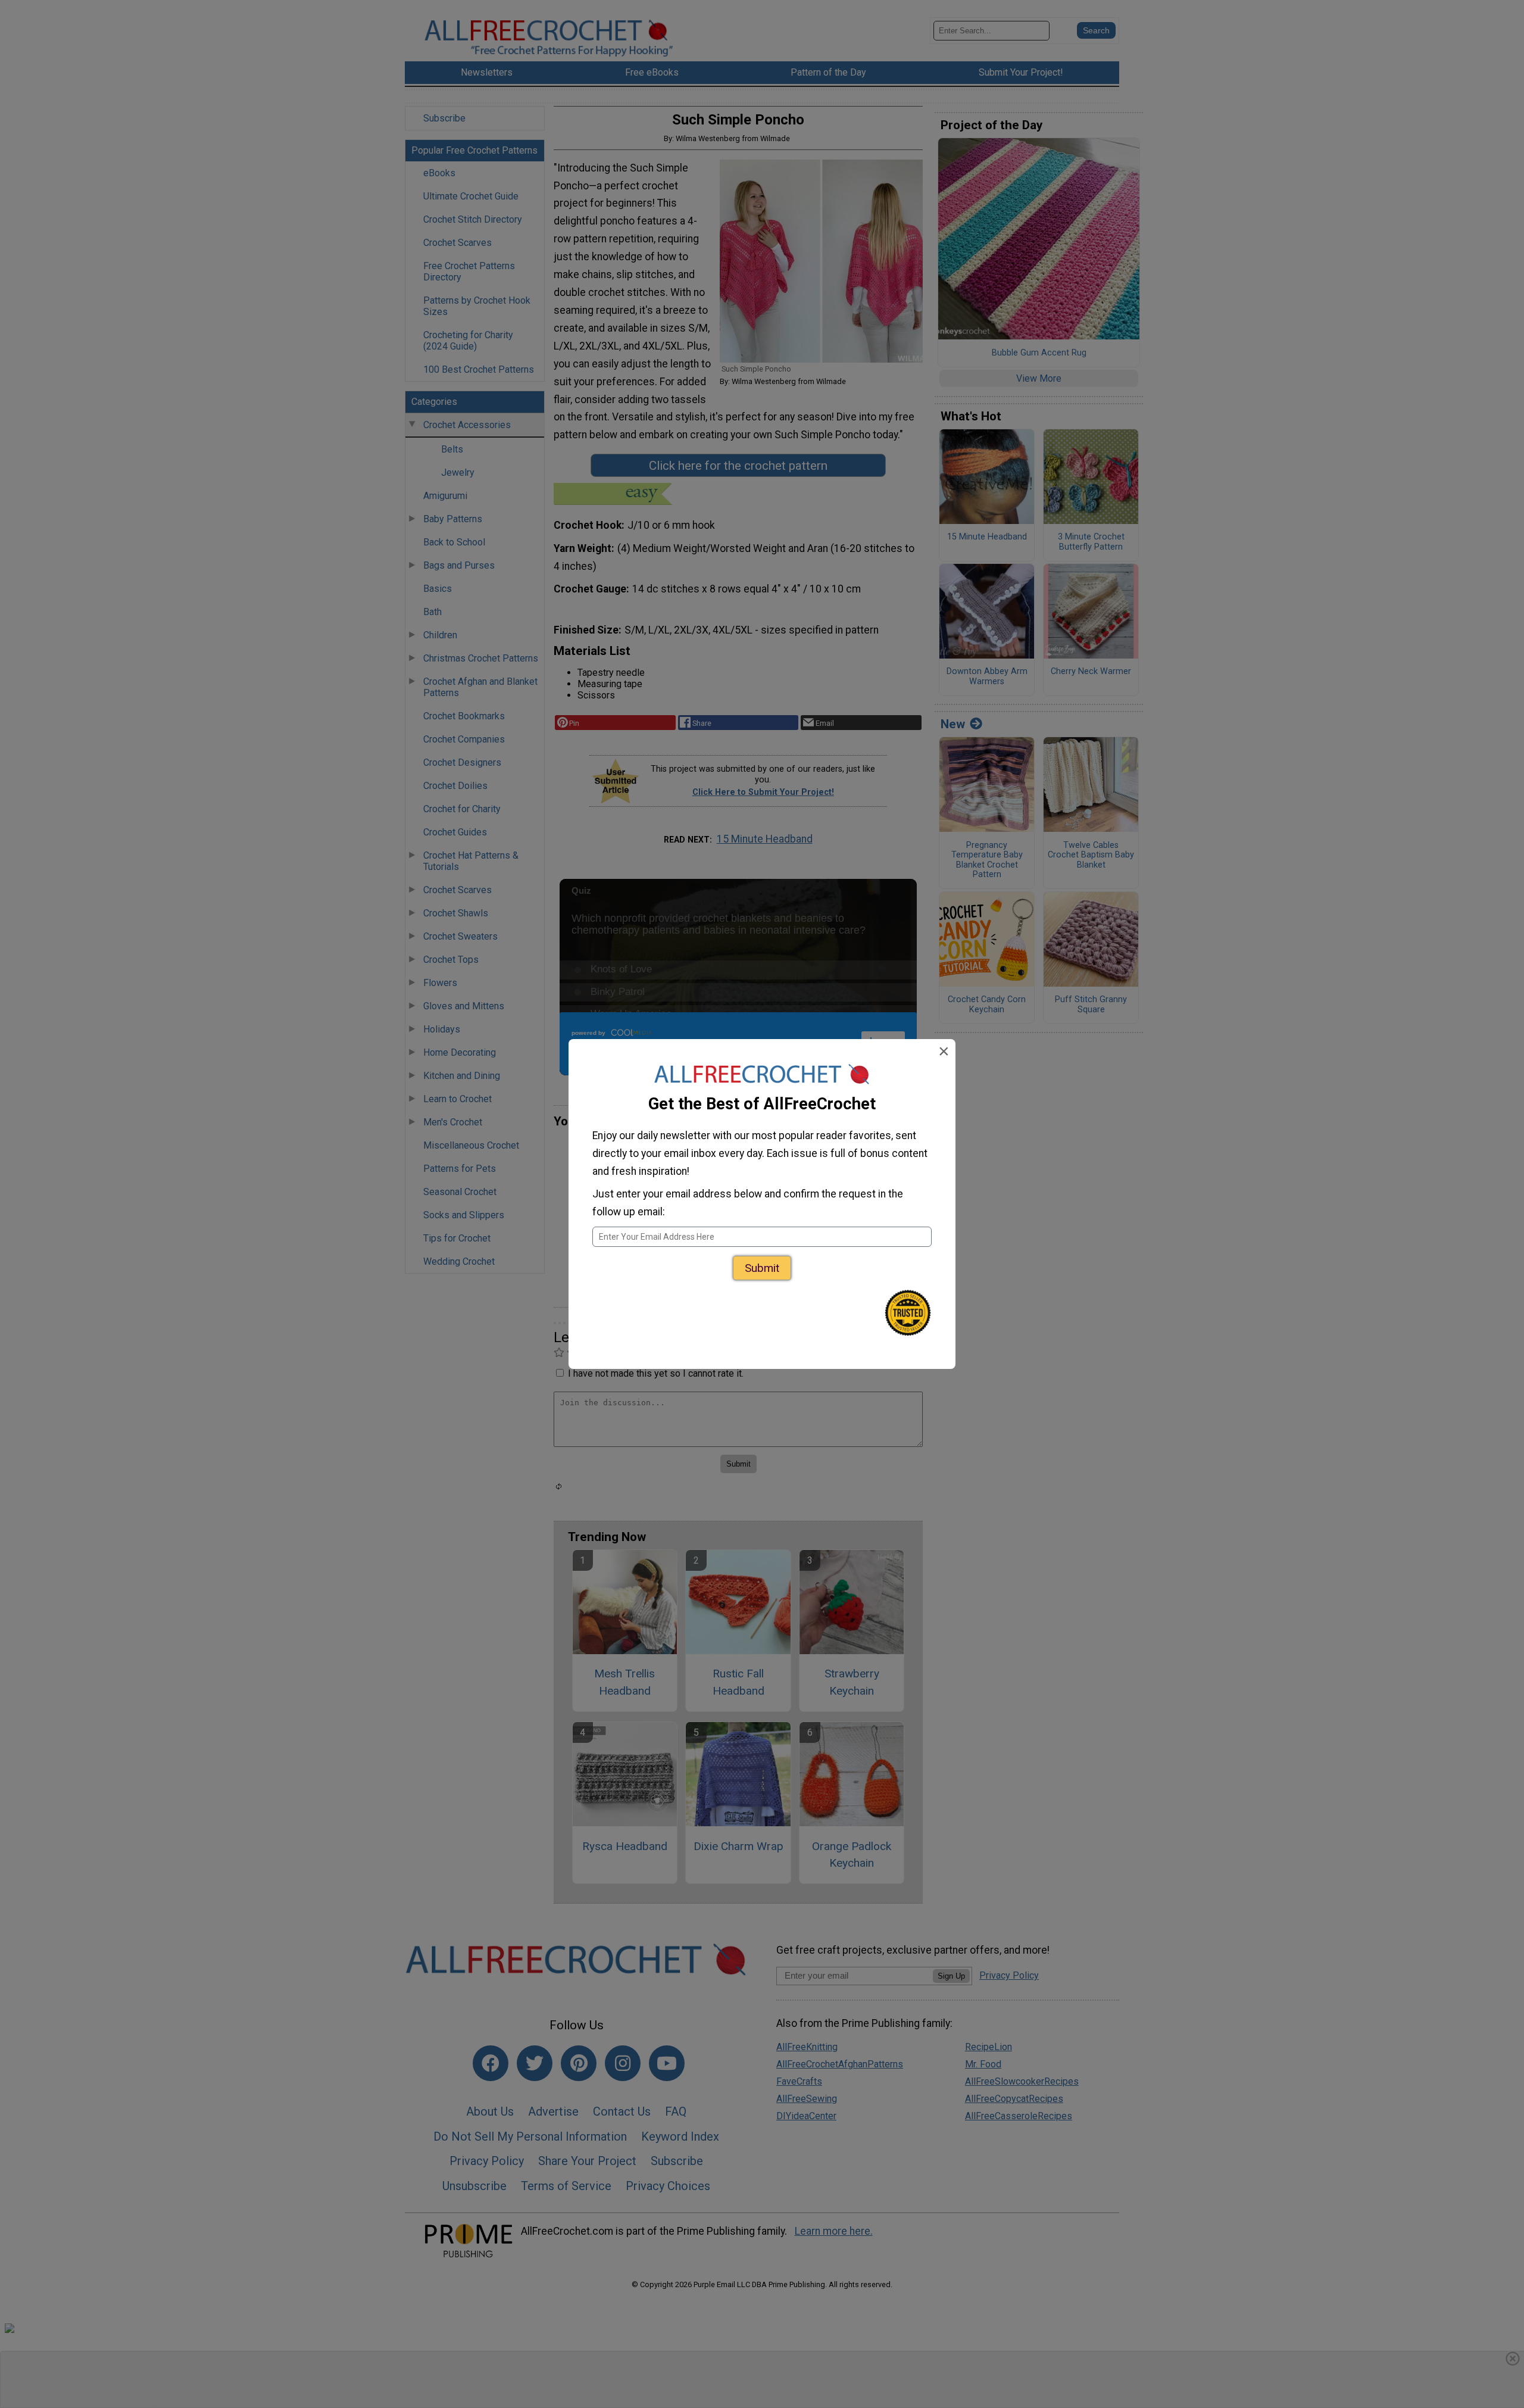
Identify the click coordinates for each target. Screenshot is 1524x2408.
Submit (762, 1268)
